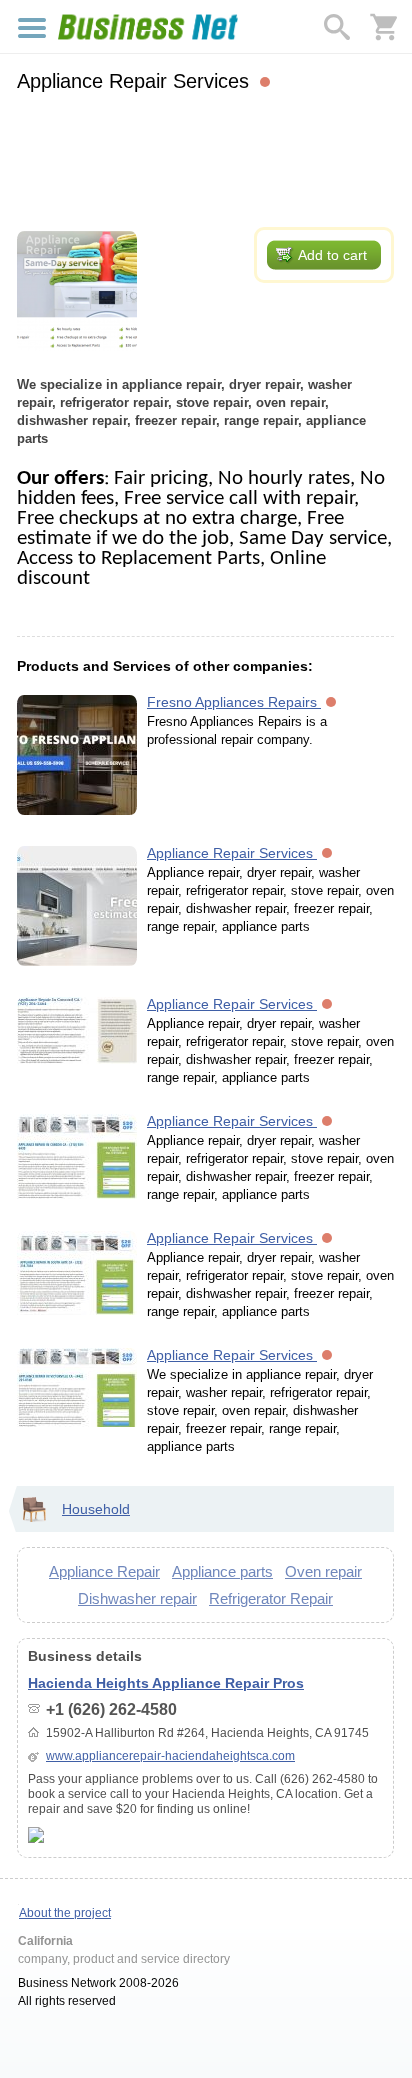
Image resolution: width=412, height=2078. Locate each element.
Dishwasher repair (137, 1598)
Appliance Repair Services (232, 853)
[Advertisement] (205, 157)
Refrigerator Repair (271, 1598)
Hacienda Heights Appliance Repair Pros (166, 1683)
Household (96, 1509)
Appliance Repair (104, 1571)
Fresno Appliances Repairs (234, 702)
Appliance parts (222, 1571)
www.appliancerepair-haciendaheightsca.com (170, 1756)
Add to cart (332, 255)
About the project (65, 1913)
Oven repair (323, 1571)
